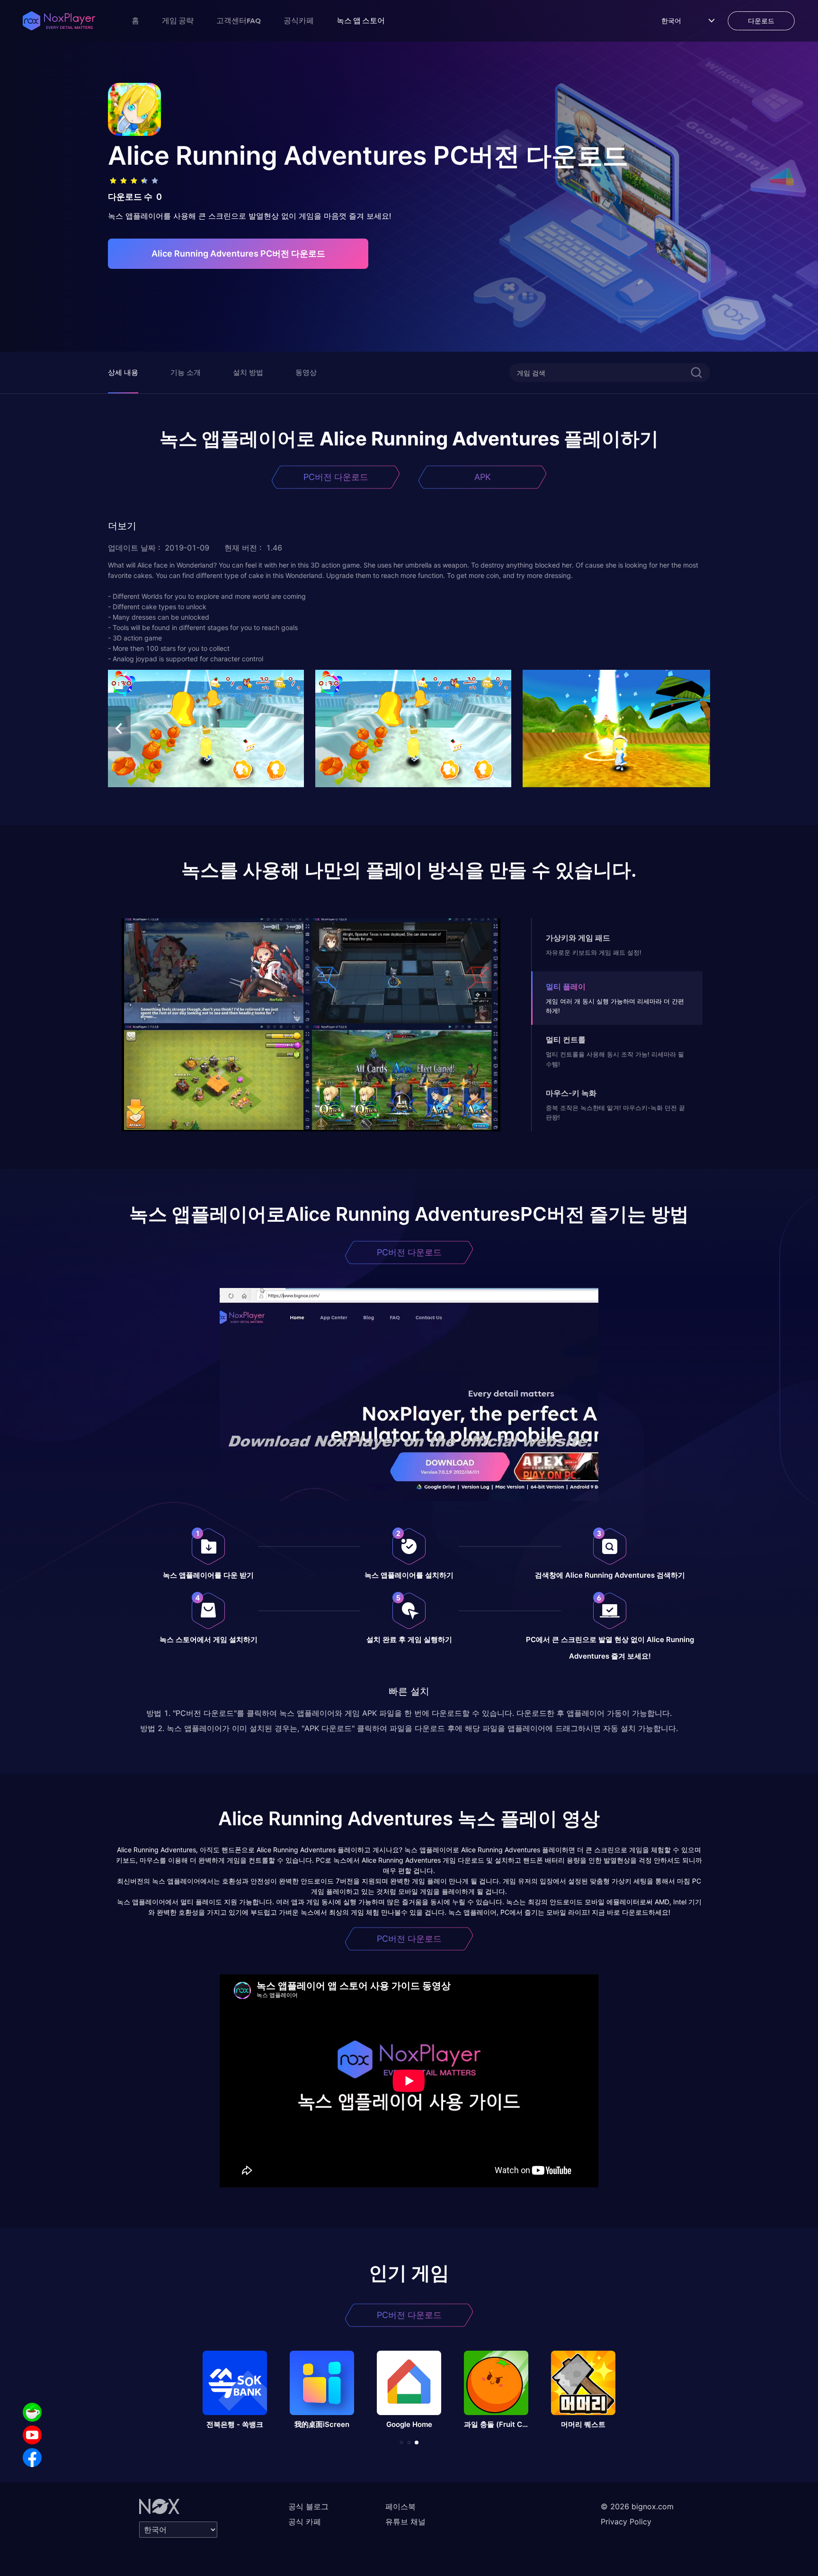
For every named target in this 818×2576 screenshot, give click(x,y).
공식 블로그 (308, 2506)
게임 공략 (178, 20)
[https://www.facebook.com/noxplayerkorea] (32, 2458)
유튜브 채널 (405, 2522)
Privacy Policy (626, 2522)
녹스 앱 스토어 (361, 20)
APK (483, 477)
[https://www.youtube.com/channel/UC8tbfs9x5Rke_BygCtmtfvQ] (32, 2435)
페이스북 (400, 2506)
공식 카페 (305, 2522)
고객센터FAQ (239, 20)
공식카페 (299, 20)
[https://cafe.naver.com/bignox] (32, 2412)
